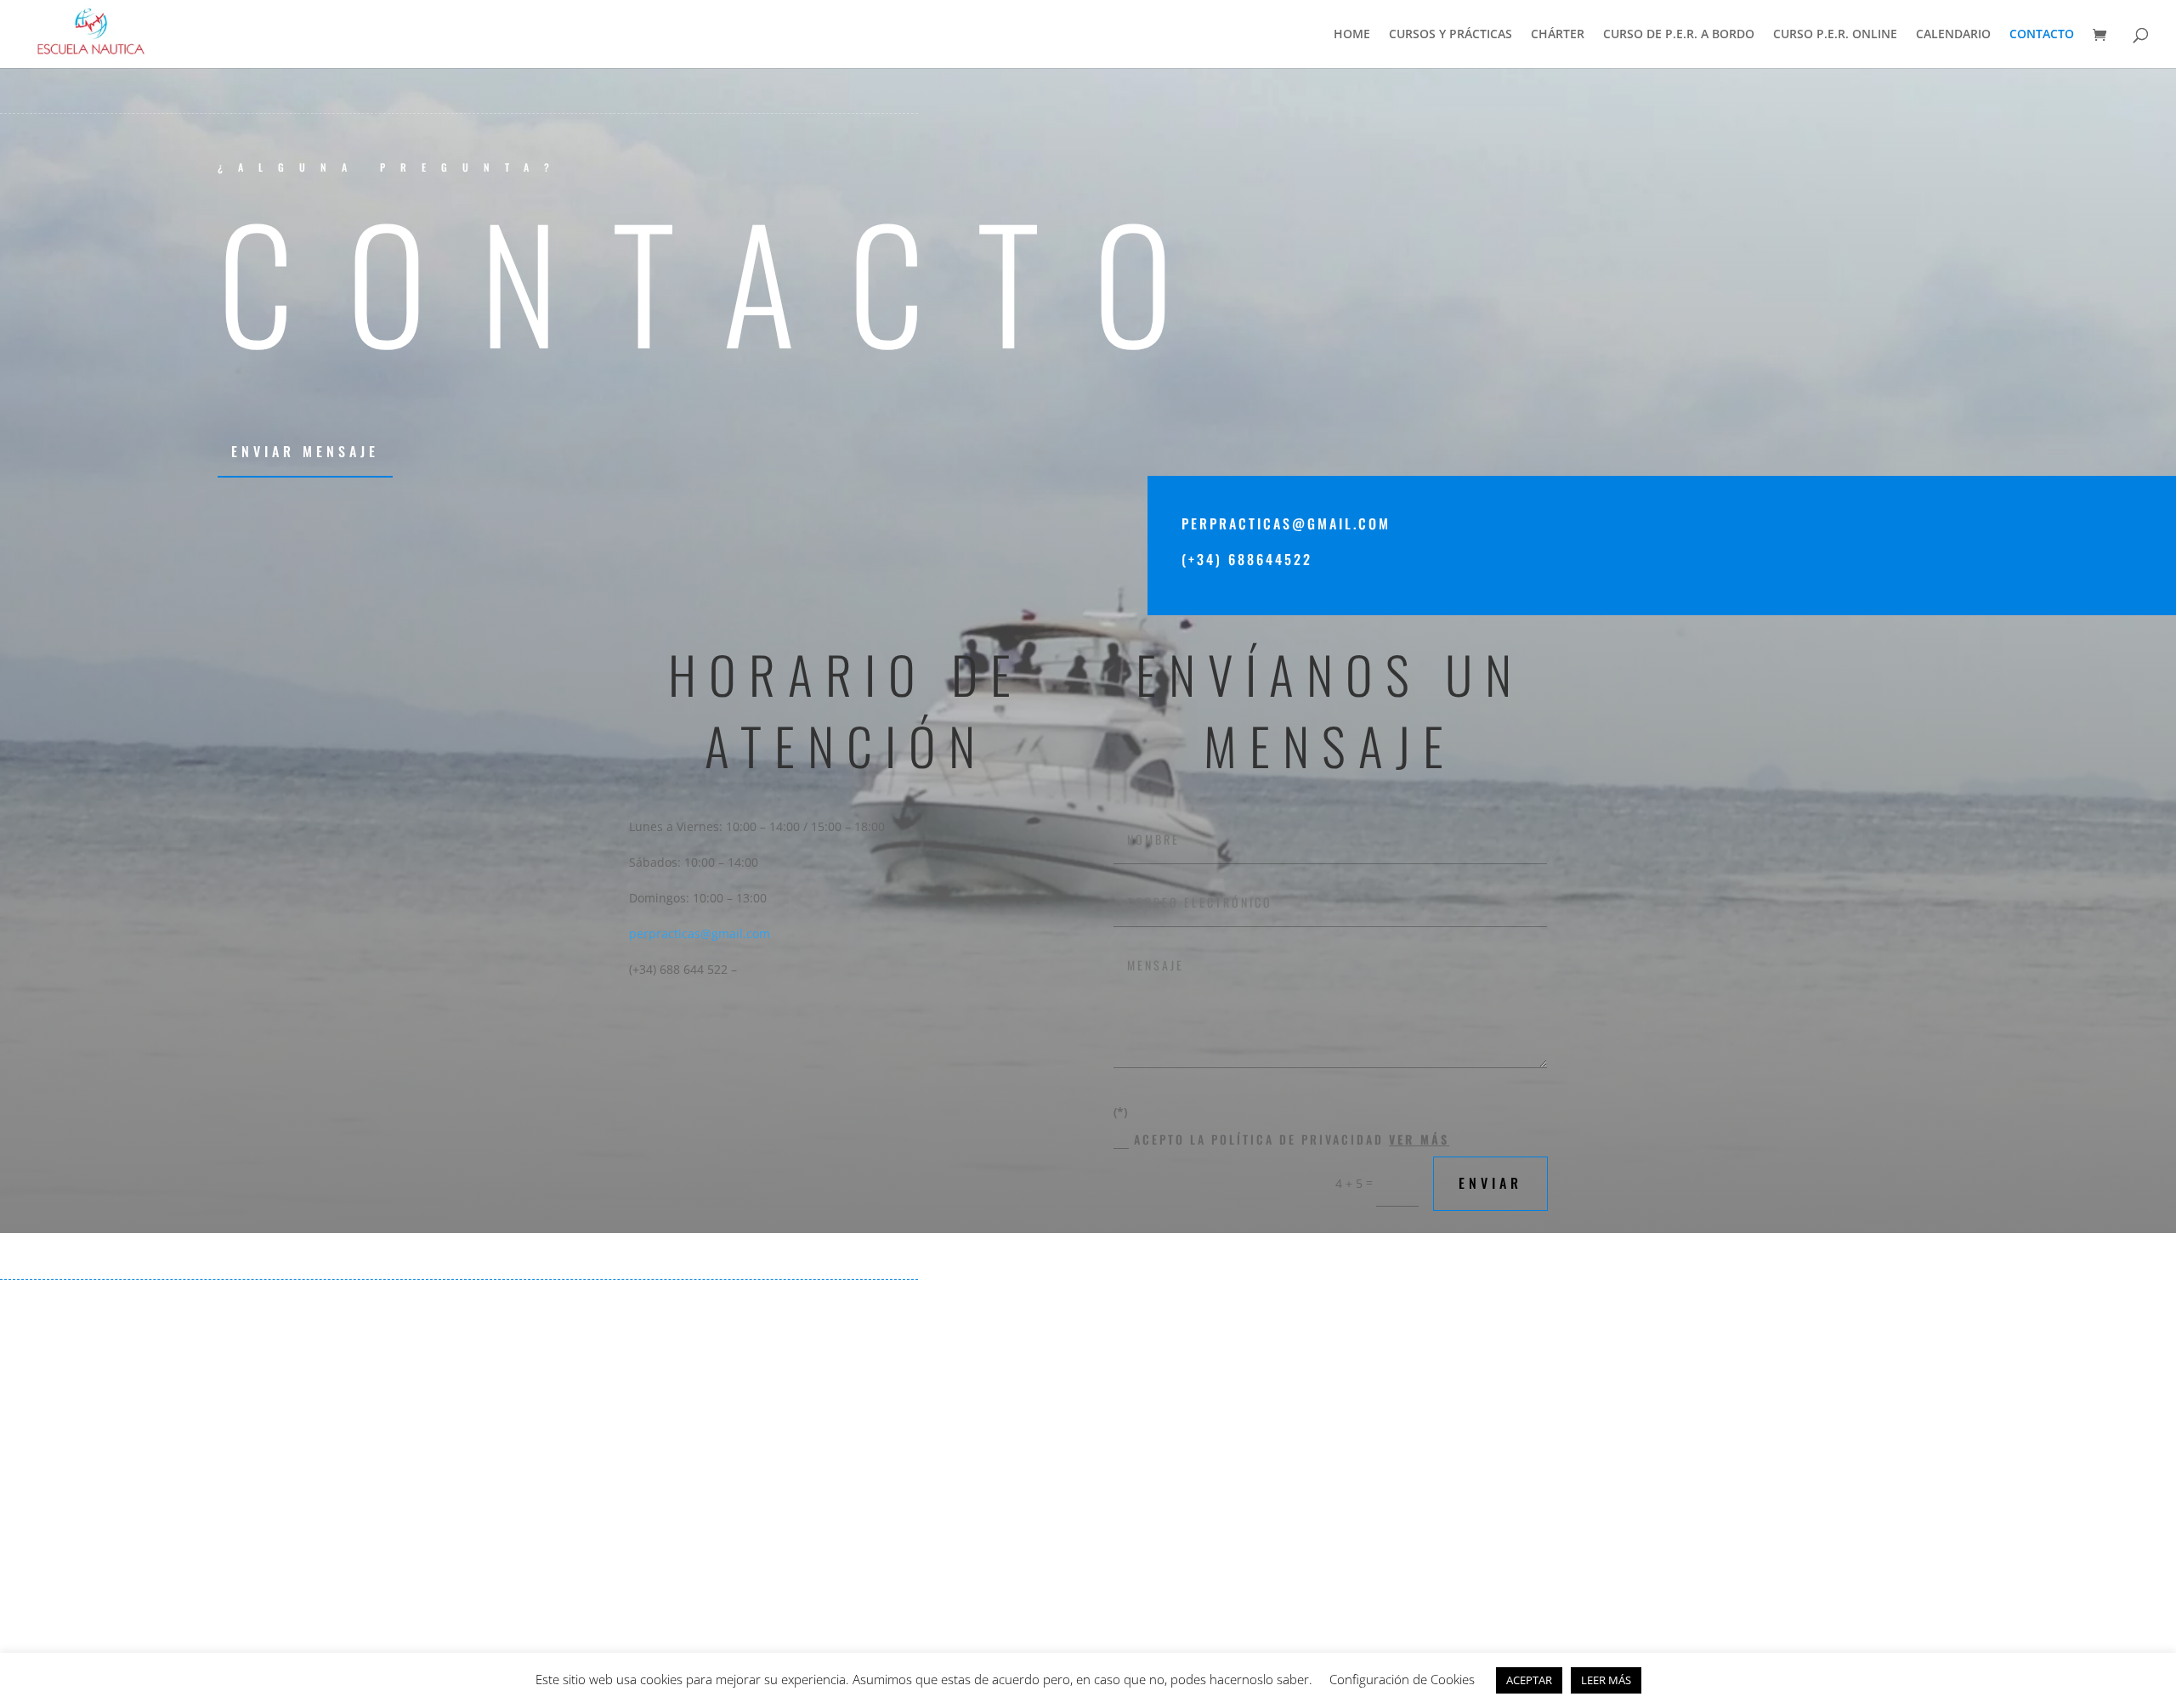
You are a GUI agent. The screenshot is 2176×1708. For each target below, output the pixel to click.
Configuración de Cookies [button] (1402, 1679)
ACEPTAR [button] (1529, 1680)
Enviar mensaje (305, 451)
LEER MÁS (1606, 1680)
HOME (1352, 35)
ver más (1419, 1139)
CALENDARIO (1953, 35)
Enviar (1490, 1183)
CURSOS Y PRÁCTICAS (1451, 35)
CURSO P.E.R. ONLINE (1835, 35)
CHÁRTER (1558, 35)
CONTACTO (2042, 35)
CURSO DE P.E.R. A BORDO (1679, 35)
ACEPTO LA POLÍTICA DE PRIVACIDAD (1292, 1139)
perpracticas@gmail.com (700, 933)
